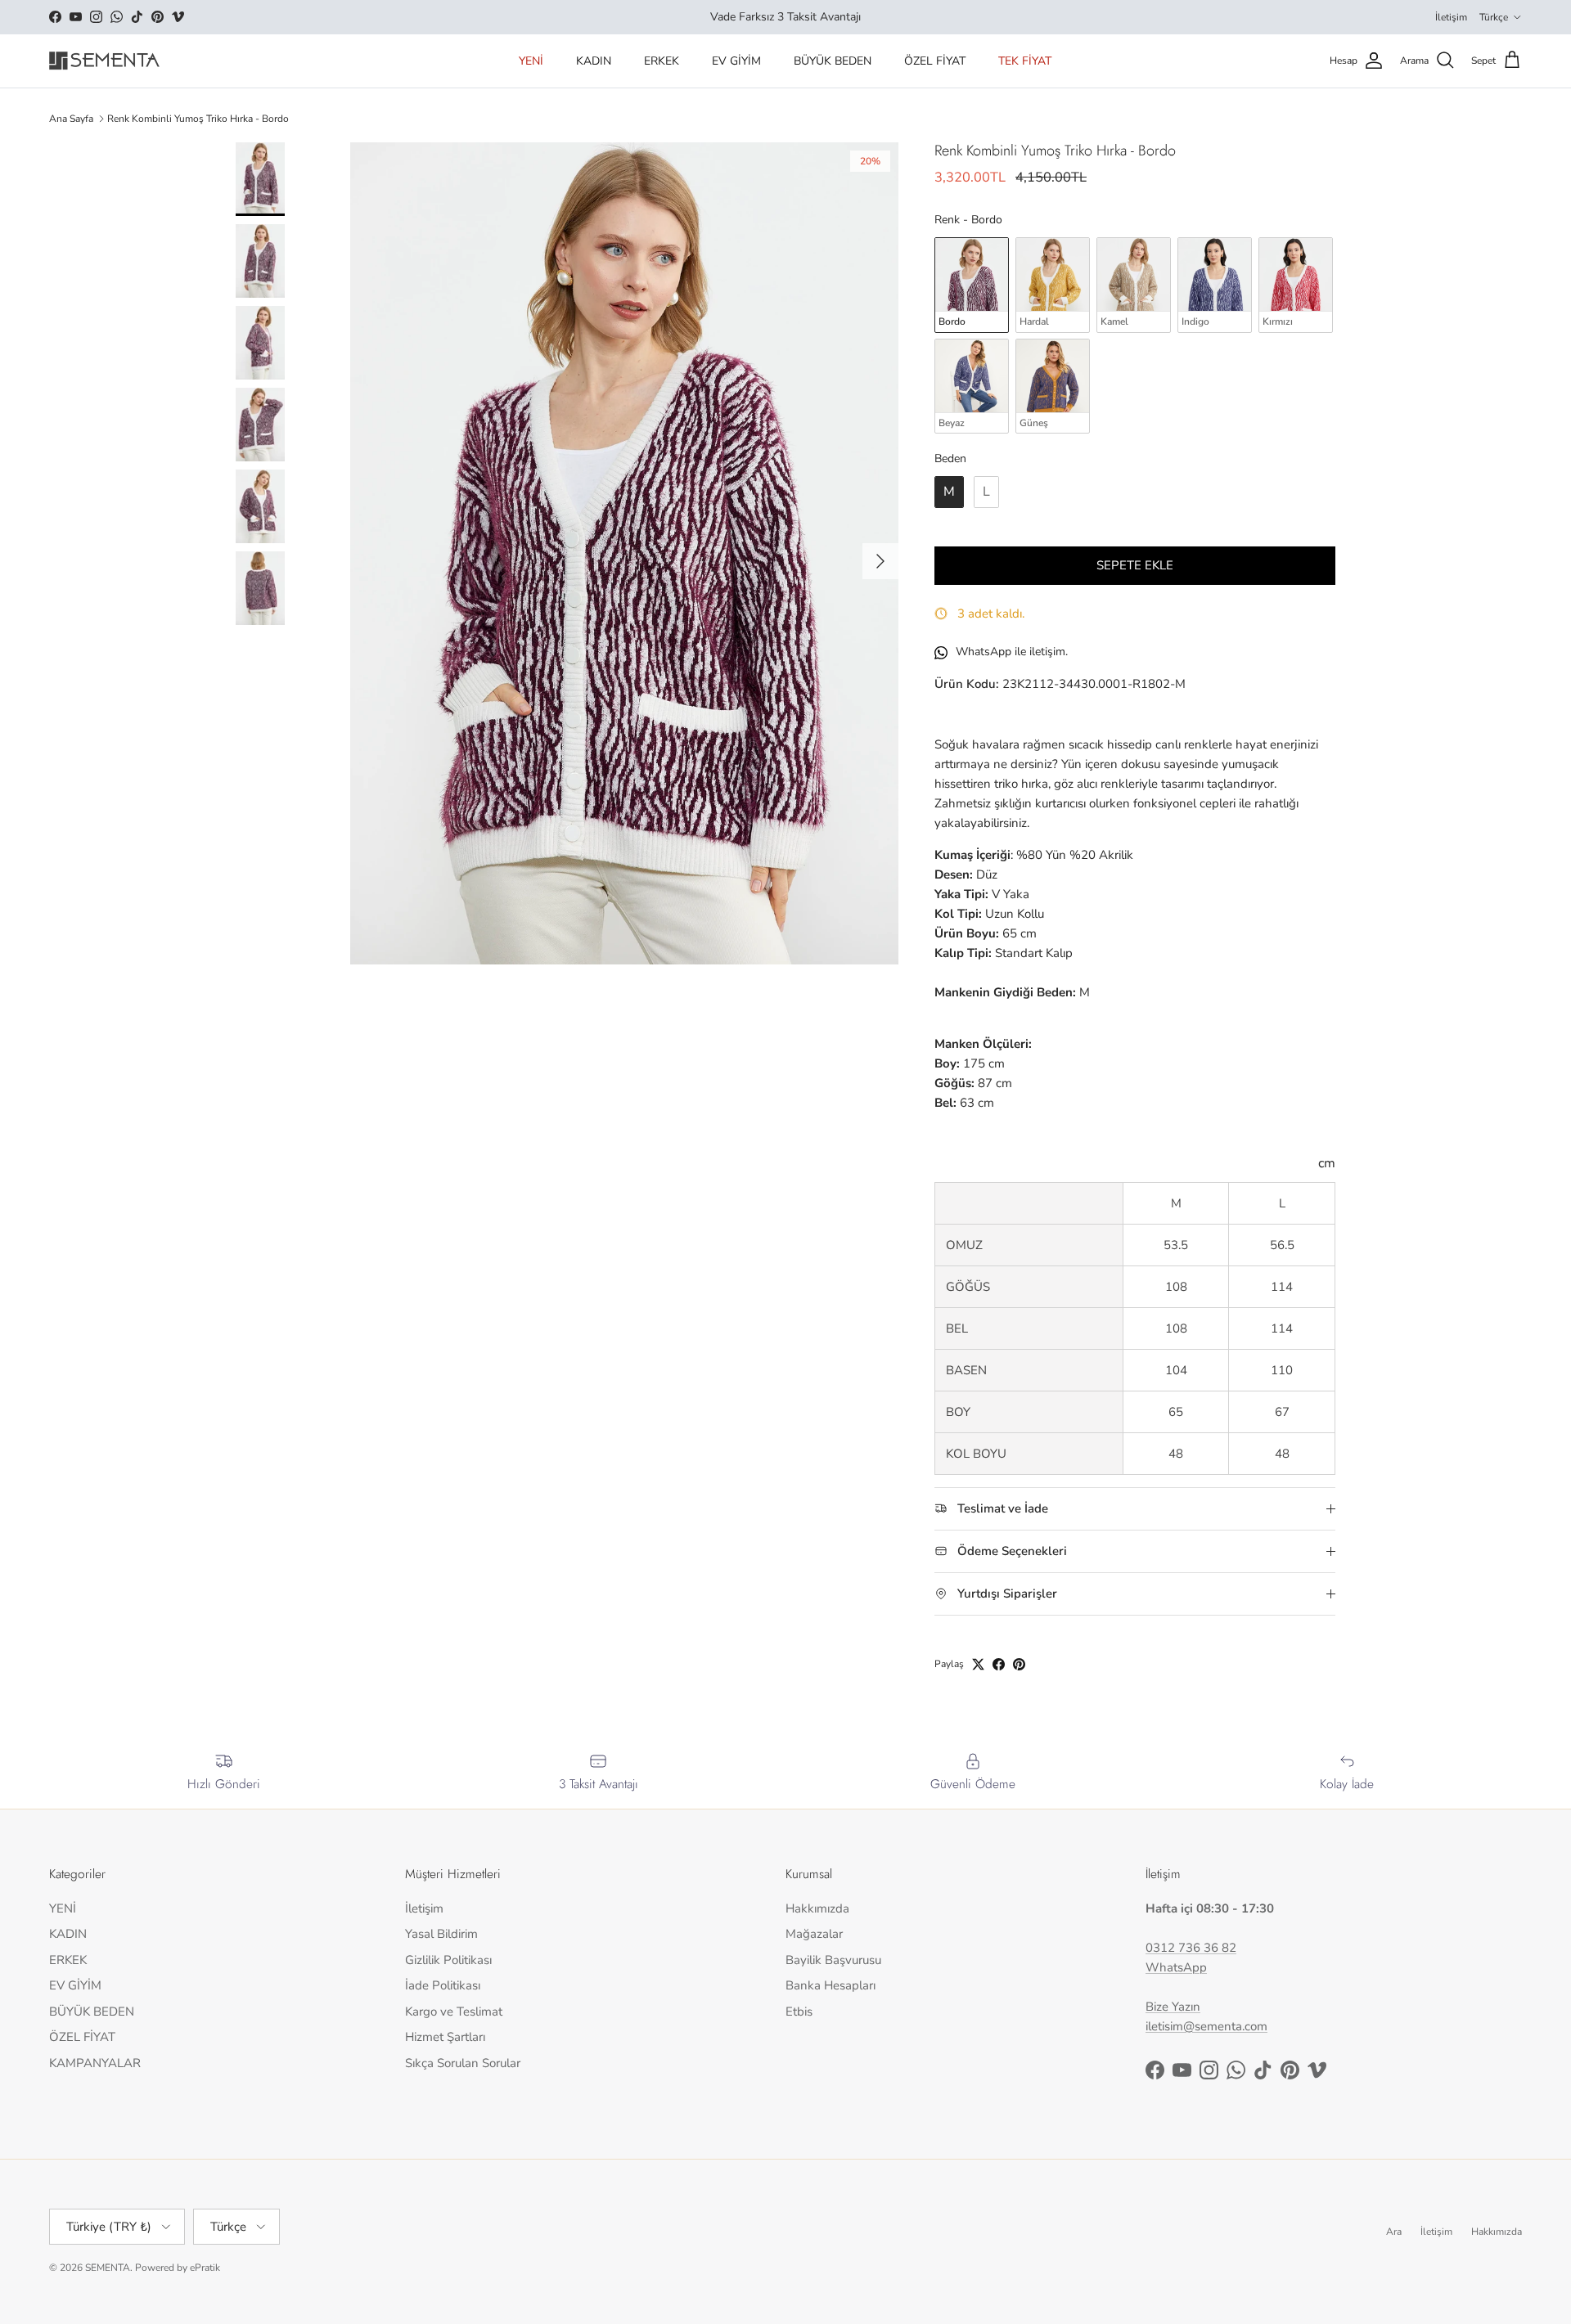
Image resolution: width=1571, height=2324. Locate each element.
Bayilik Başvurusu (833, 1960)
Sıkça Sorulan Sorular (463, 2063)
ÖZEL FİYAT (935, 61)
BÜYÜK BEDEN (833, 61)
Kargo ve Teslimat (454, 2012)
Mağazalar (814, 1934)
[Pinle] (1019, 1664)
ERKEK (662, 61)
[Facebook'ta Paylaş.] (999, 1664)
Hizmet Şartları (445, 2037)
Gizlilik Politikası (448, 1960)
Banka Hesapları (831, 1985)
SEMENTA (108, 2268)
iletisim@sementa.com (1206, 2026)
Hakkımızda (817, 1908)
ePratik (205, 2268)
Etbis (799, 2012)
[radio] (972, 285)
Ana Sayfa (71, 119)
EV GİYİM (736, 61)
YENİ (531, 61)
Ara (1394, 2232)
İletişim (1451, 17)
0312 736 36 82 (1191, 1948)
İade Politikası (443, 1985)
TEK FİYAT (1025, 61)
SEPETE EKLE (1135, 565)
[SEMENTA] (104, 61)
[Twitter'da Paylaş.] (978, 1664)
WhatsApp (1176, 1967)
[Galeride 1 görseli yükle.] (624, 553)
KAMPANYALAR (95, 2063)
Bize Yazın (1173, 2007)
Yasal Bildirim (441, 1934)
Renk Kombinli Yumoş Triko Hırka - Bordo (198, 119)
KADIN (594, 61)
